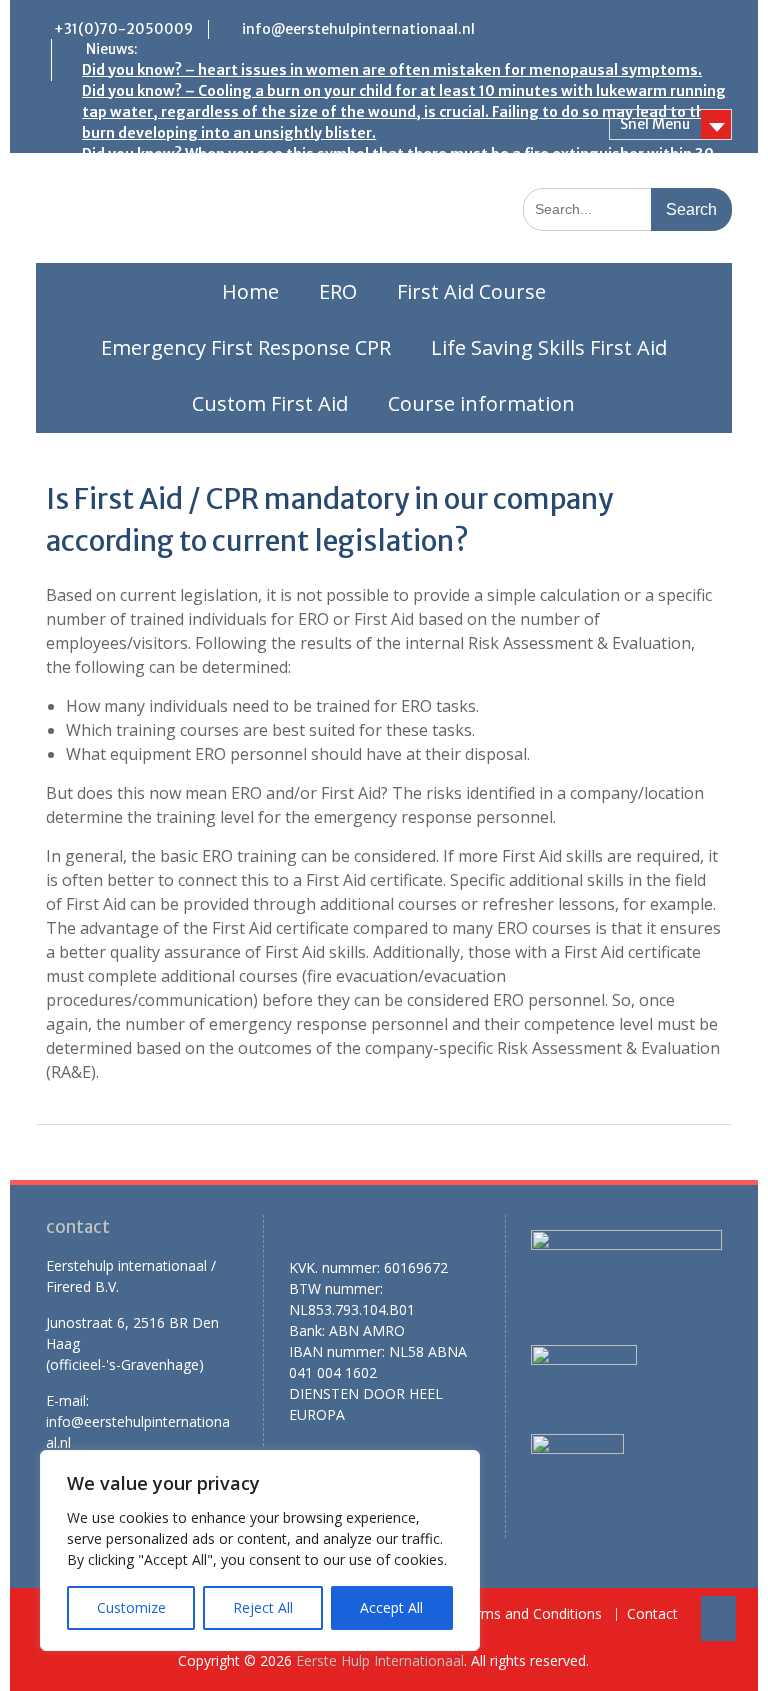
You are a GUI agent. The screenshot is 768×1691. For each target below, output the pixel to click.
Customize (131, 1607)
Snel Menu (655, 124)
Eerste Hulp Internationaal (380, 1660)
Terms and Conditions (530, 1614)
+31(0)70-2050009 (123, 29)
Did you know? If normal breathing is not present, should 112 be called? (331, 238)
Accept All (391, 1607)
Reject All (263, 1607)
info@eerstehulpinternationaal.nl (358, 29)
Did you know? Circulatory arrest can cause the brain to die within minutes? (348, 259)
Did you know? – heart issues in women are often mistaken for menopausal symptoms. (392, 70)
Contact (652, 1614)
